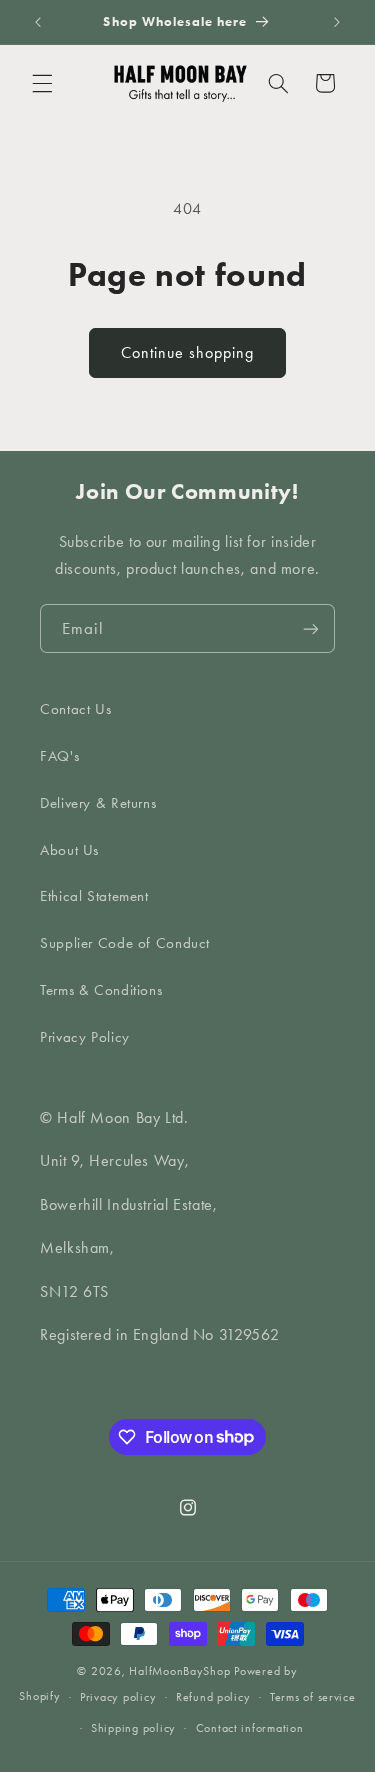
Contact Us (75, 709)
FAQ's (59, 756)
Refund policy (213, 1697)
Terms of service (313, 1697)
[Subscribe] (311, 628)
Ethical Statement (94, 896)
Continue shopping (188, 352)
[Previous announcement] (38, 22)
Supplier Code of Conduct (125, 943)
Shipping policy (133, 1728)
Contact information (250, 1728)
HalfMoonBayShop (179, 1671)
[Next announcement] (337, 22)
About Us (69, 850)
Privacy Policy (85, 1037)
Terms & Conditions (101, 990)
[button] (42, 83)
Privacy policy (118, 1697)
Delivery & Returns (98, 803)
